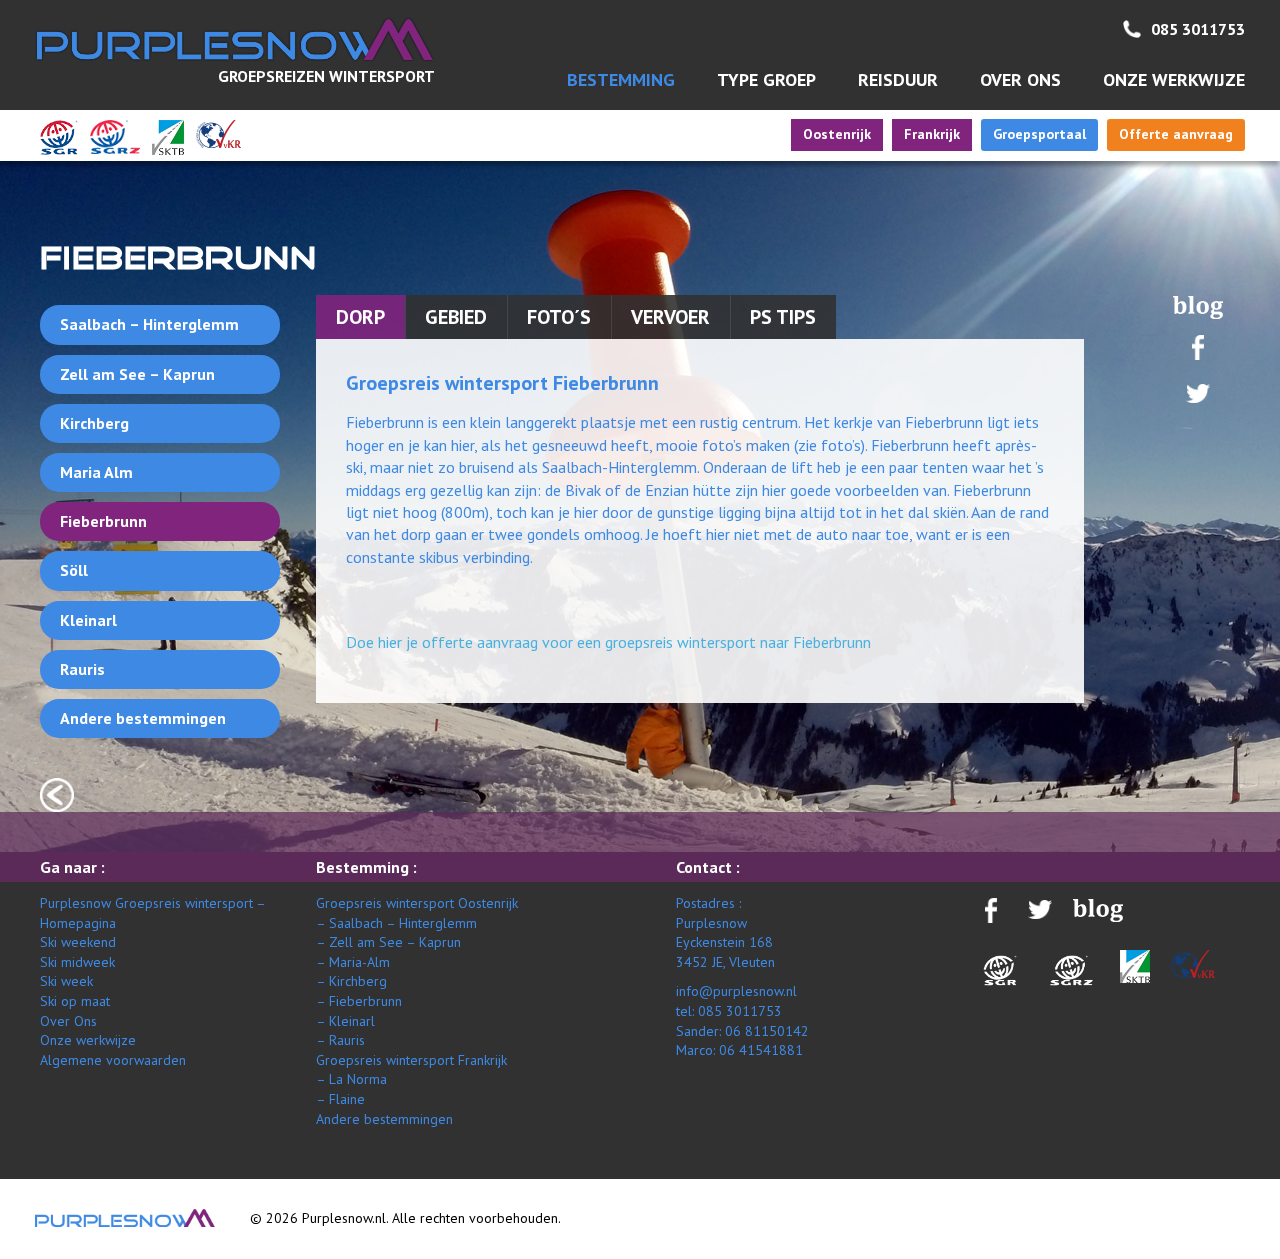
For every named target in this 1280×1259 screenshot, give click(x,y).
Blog (1198, 307)
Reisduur (898, 79)
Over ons (1020, 79)
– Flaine (340, 1099)
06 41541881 (761, 1050)
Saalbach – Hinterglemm (149, 324)
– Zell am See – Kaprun (388, 942)
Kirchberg (94, 423)
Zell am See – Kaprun (137, 374)
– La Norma (351, 1079)
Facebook (1198, 347)
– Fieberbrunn (359, 1001)
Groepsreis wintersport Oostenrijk (417, 903)
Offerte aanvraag (1176, 134)
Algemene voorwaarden (113, 1060)
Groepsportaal (1039, 134)
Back (57, 795)
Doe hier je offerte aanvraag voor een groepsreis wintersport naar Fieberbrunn (608, 642)
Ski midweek (77, 962)
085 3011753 (1198, 29)
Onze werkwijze (1174, 79)
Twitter (1198, 393)
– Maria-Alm (353, 962)
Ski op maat (75, 1001)
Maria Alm (96, 472)
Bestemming (621, 79)
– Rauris (340, 1040)
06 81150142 (767, 1031)
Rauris (82, 669)
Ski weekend (78, 942)
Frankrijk (932, 134)
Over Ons (68, 1021)
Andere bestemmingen (143, 718)
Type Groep (766, 79)
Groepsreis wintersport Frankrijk (411, 1060)
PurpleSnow (125, 1218)
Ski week (66, 981)
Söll (74, 570)
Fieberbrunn (103, 521)
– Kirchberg (351, 981)
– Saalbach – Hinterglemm (396, 923)
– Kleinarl (345, 1021)
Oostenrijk (837, 134)
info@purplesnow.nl (736, 991)
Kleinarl (88, 620)
